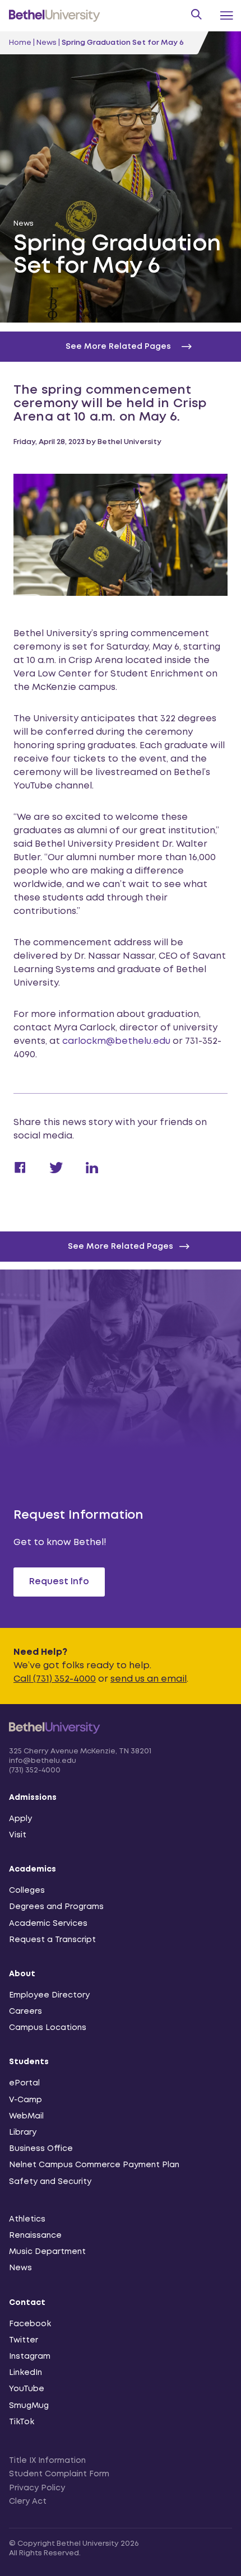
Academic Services (48, 1924)
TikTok (22, 2422)
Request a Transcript (52, 1940)
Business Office (41, 2149)
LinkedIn (26, 2373)
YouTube (27, 2389)
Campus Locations (48, 2028)
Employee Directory (49, 1995)
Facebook (30, 2324)
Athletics (27, 2219)
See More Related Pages (121, 1247)
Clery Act (28, 2502)
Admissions (33, 1798)
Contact (27, 2303)
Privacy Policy (37, 2488)
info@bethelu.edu (43, 1761)
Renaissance (35, 2236)
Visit (18, 1835)
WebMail (26, 2116)
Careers (26, 2012)
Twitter (24, 2340)
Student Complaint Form (59, 2474)
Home (20, 43)
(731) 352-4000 (35, 1770)
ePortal (24, 2083)
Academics (33, 1869)
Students (29, 2062)
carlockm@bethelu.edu (116, 1041)
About (22, 1974)
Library (23, 2132)
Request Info (59, 1582)
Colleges (27, 1891)
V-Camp (26, 2100)
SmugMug (29, 2406)
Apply (20, 1819)
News (47, 43)
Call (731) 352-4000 (55, 1679)
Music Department (47, 2252)
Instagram (30, 2356)
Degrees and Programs (56, 1907)
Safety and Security (50, 2182)
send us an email (149, 1679)
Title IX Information (47, 2461)
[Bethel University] (55, 1740)
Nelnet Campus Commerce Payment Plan (94, 2165)
